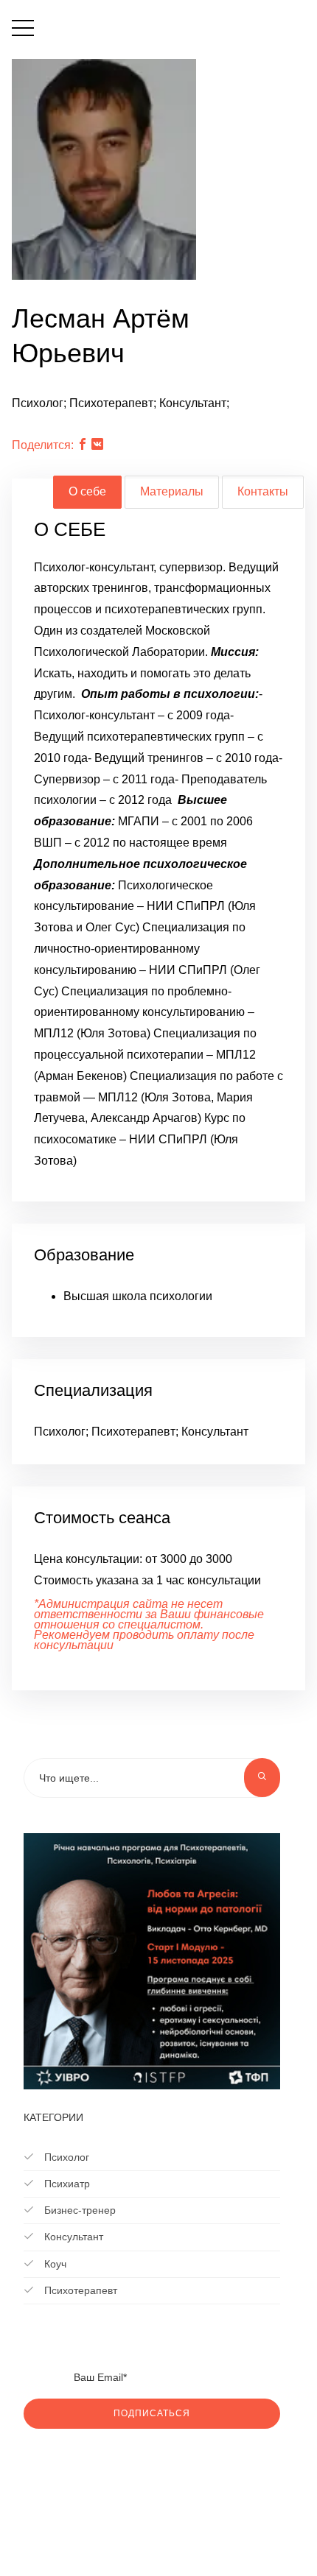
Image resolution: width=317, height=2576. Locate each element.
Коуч (54, 2264)
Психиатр (66, 2184)
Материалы (172, 491)
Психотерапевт (79, 2290)
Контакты (263, 491)
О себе (87, 491)
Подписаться (152, 2413)
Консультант (72, 2237)
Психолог (65, 2157)
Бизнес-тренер (79, 2210)
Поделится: (43, 445)
